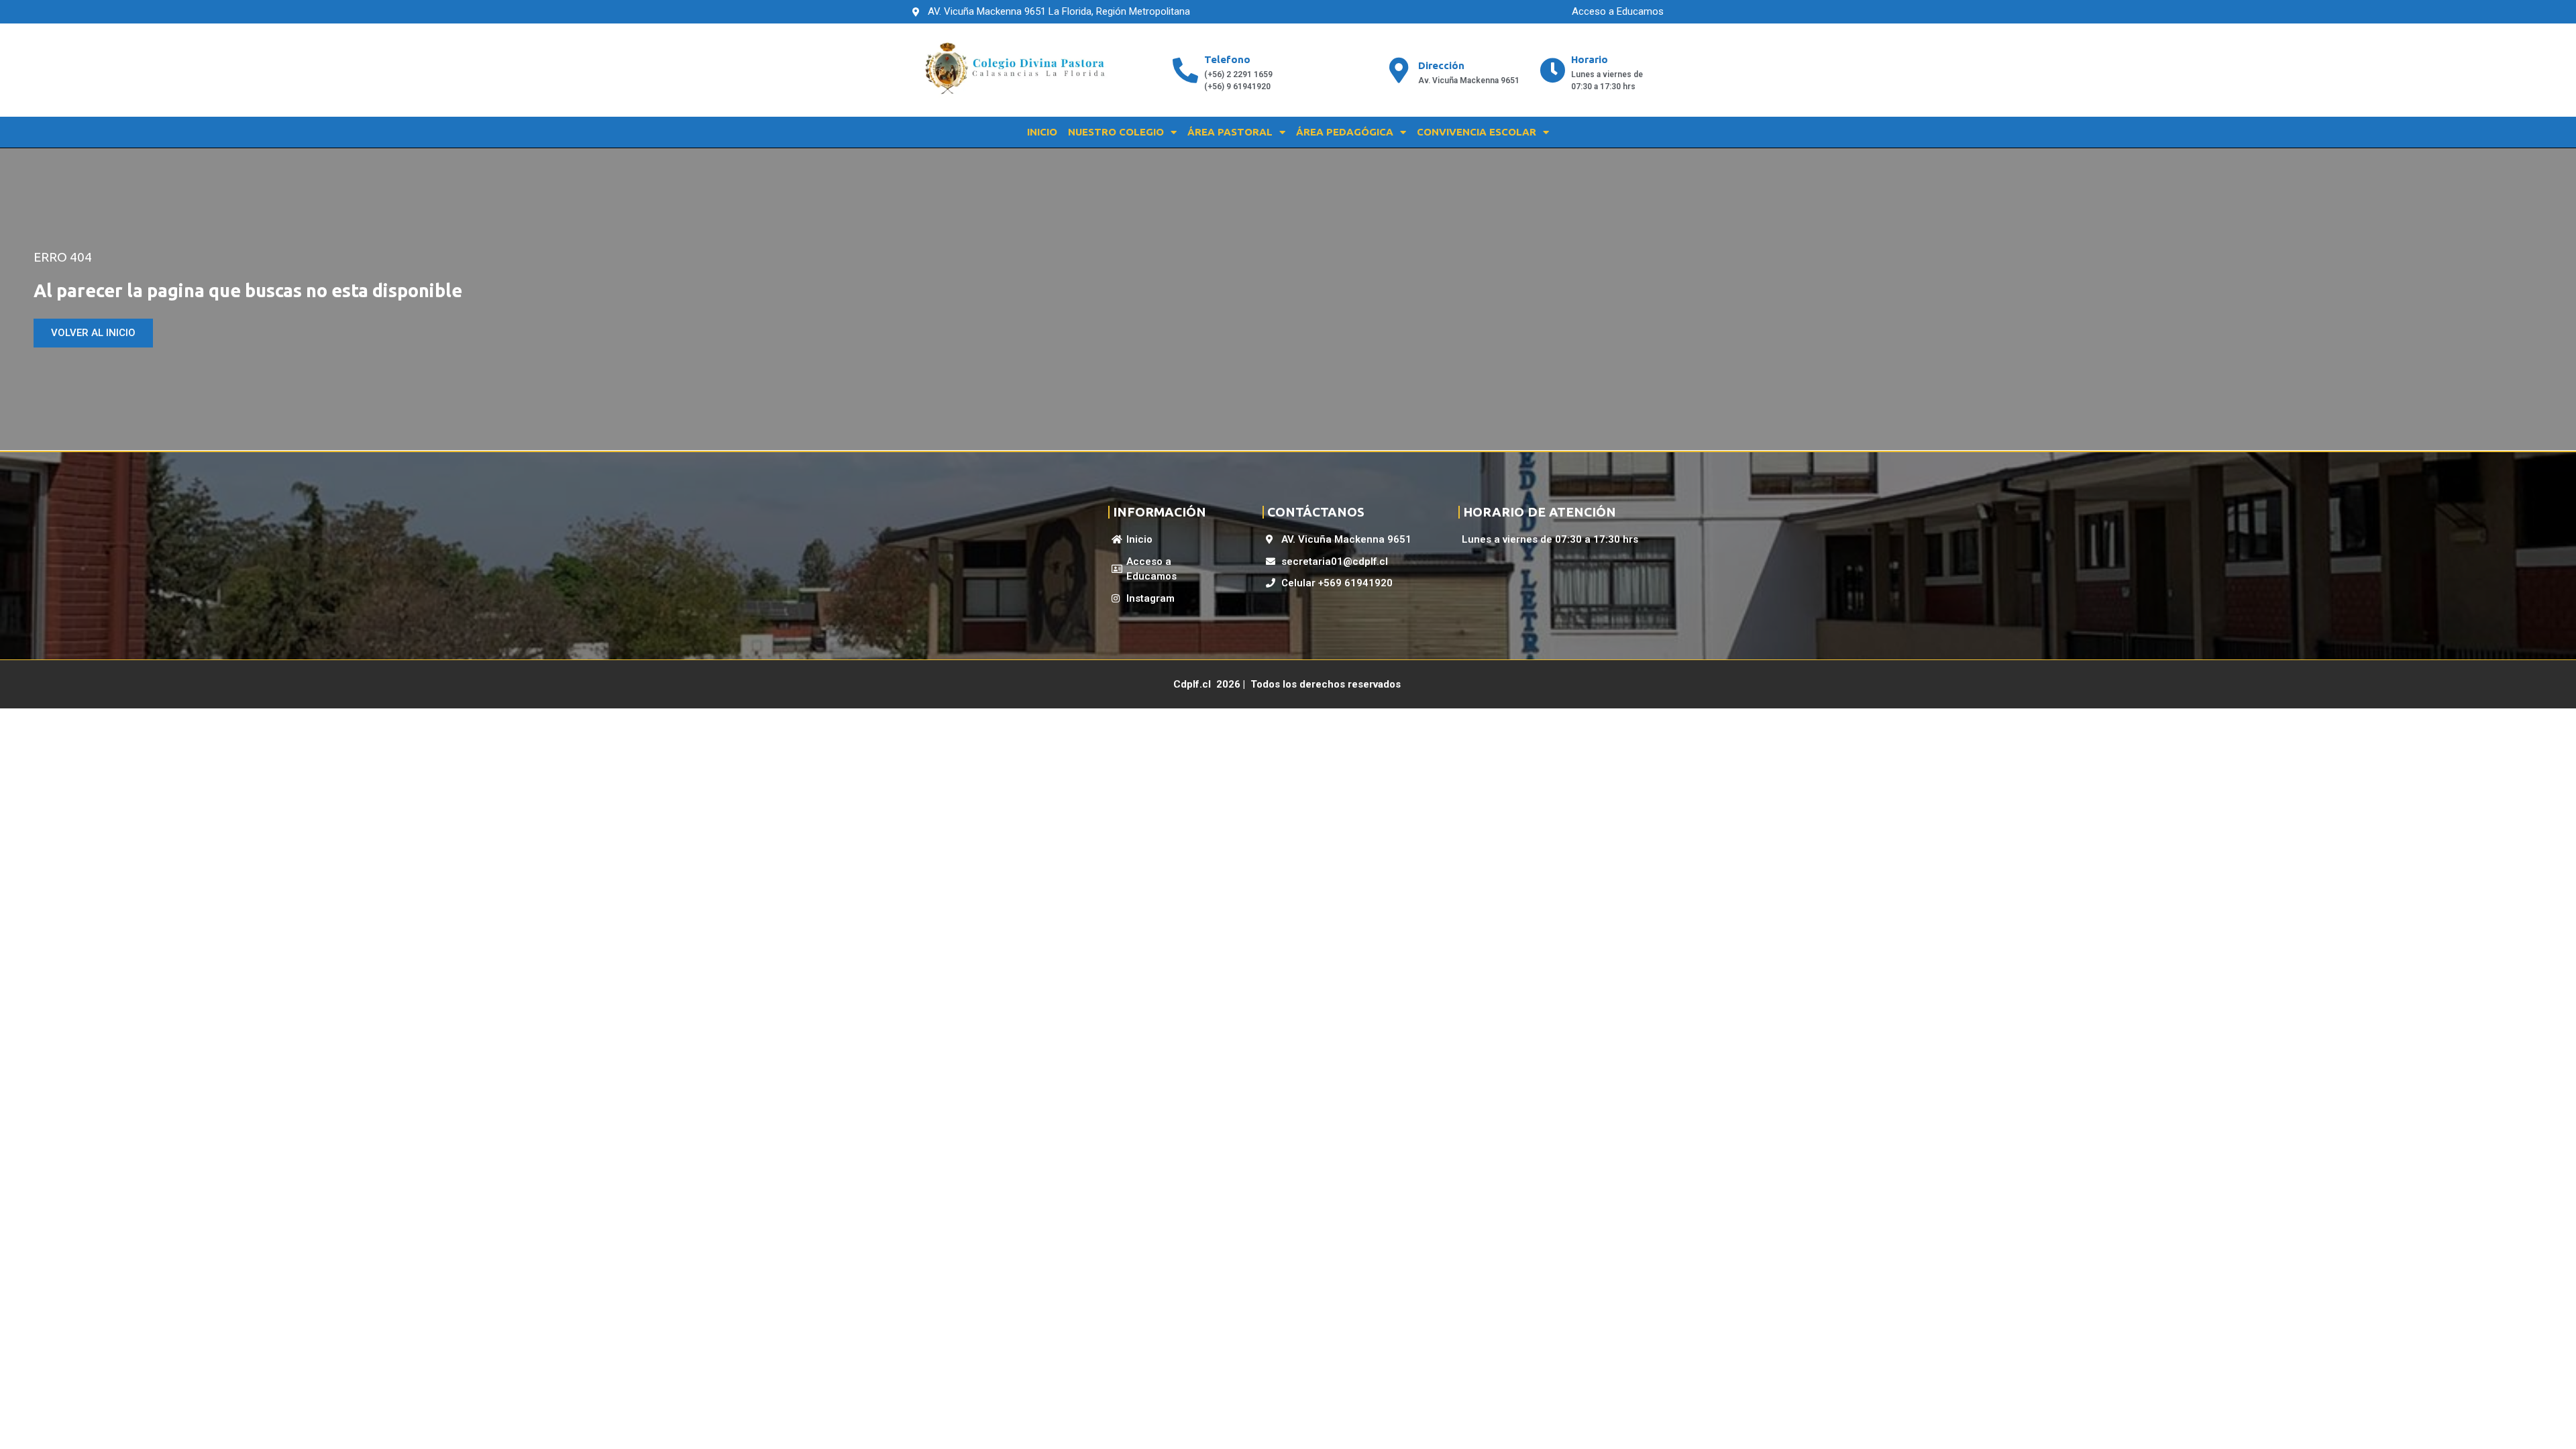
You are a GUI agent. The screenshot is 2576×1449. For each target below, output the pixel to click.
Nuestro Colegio (1116, 132)
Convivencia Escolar (1477, 132)
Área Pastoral (1230, 132)
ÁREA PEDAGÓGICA (1345, 132)
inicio (1042, 132)
